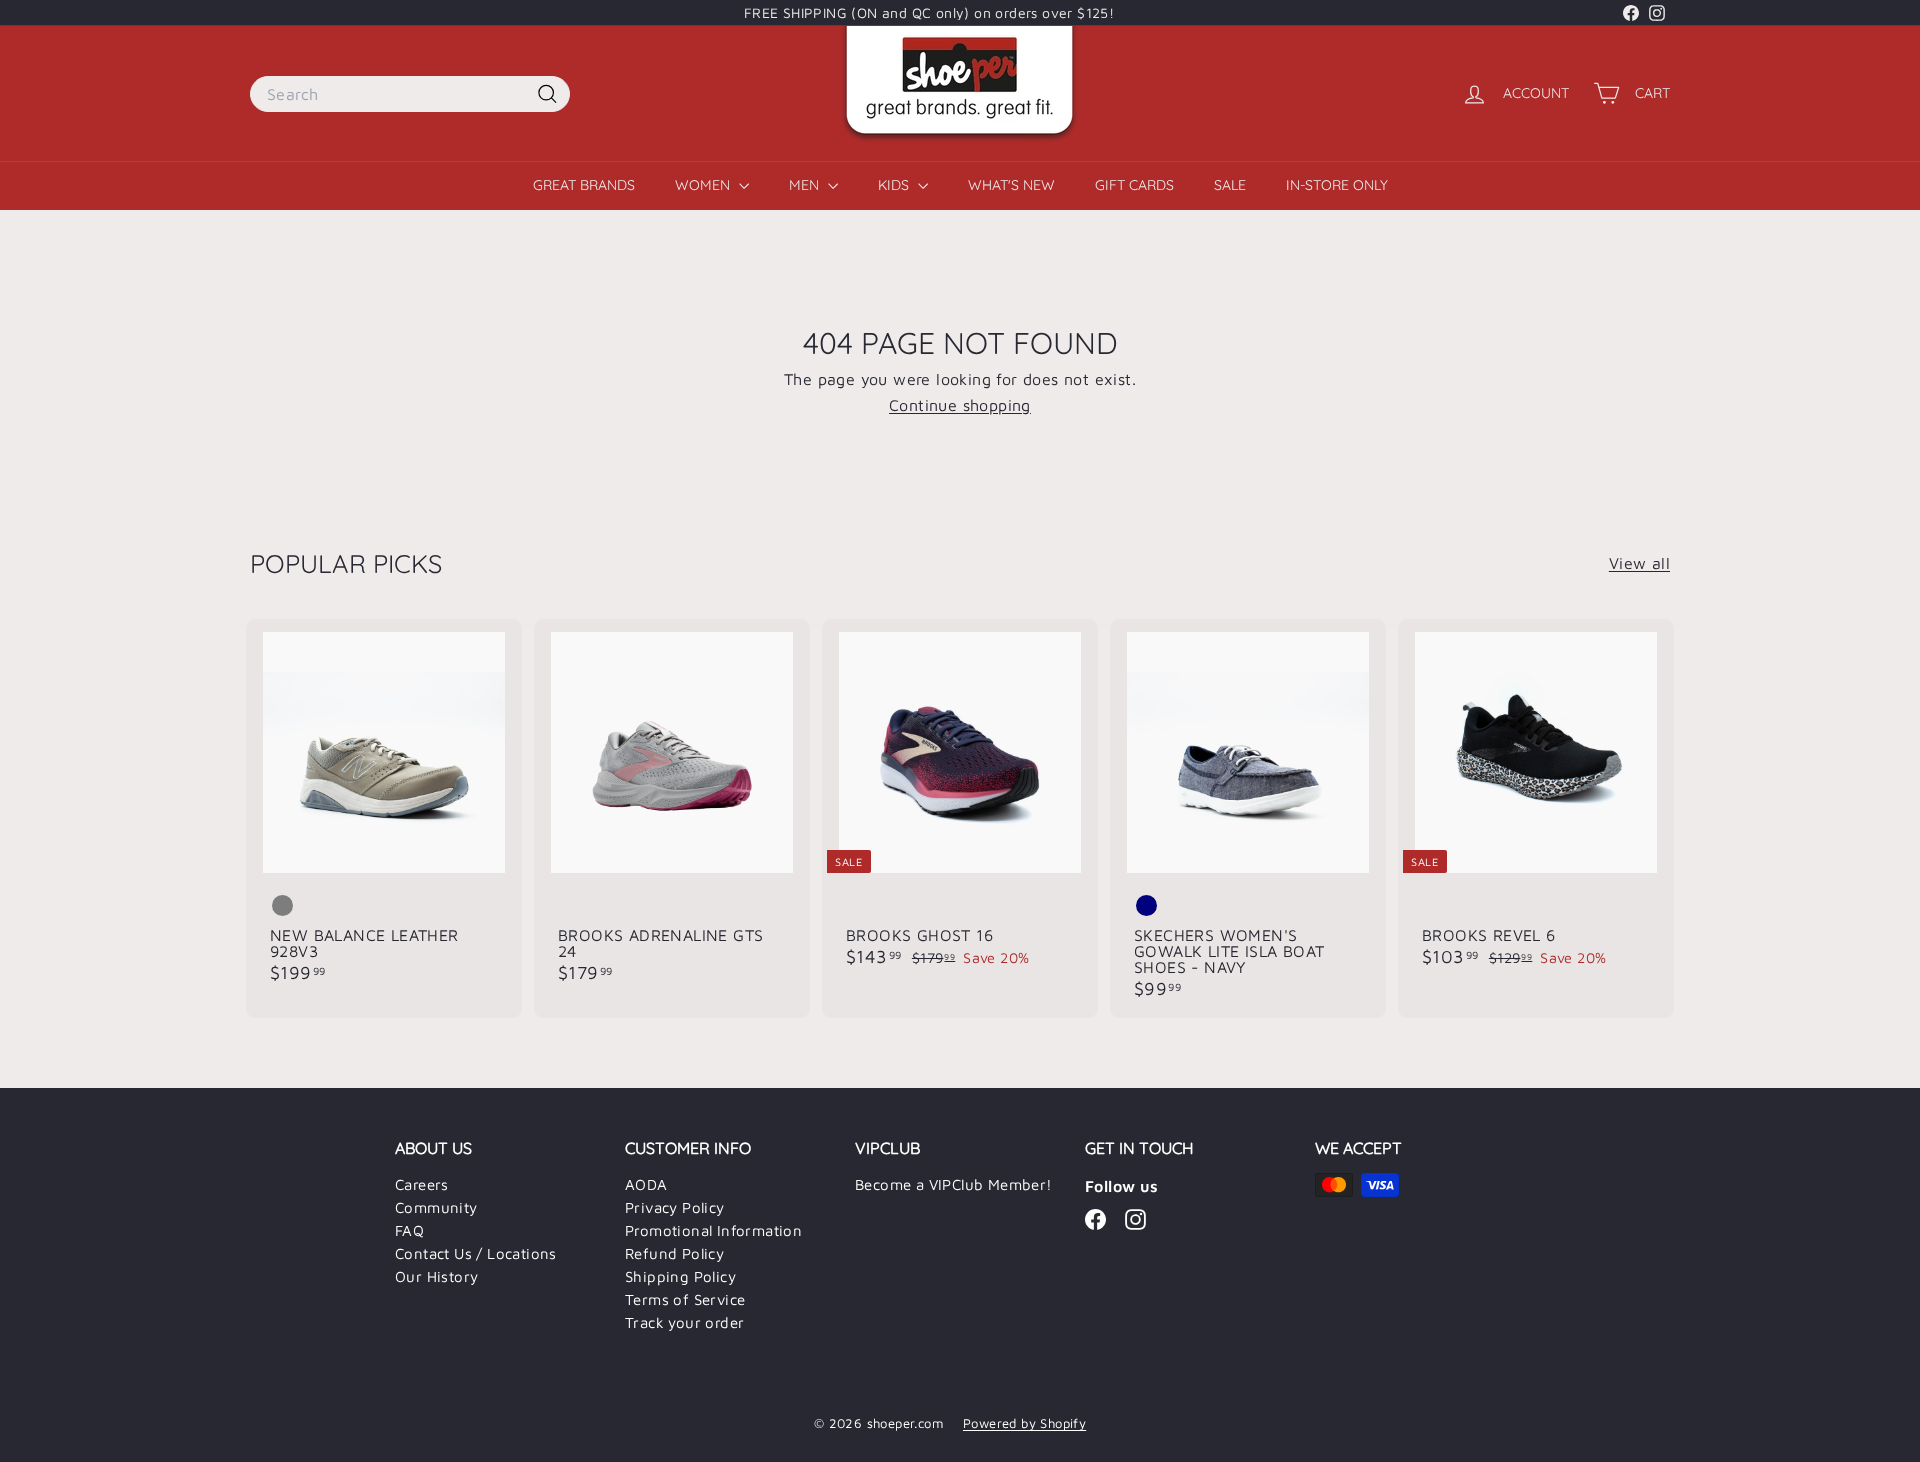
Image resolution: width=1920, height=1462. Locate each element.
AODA (646, 1184)
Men (806, 185)
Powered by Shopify (1024, 1423)
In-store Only (1337, 185)
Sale (1230, 185)
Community (436, 1207)
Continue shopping (960, 405)
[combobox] (410, 94)
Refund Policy (674, 1253)
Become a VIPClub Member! (954, 1184)
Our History (436, 1276)
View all (1639, 563)
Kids (895, 185)
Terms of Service (685, 1299)
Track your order (684, 1322)
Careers (422, 1184)
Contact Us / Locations (476, 1253)
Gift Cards (1134, 185)
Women (704, 185)
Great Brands (584, 185)
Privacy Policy (675, 1207)
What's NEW (1011, 185)
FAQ (409, 1230)
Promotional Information (713, 1230)
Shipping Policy (680, 1276)
